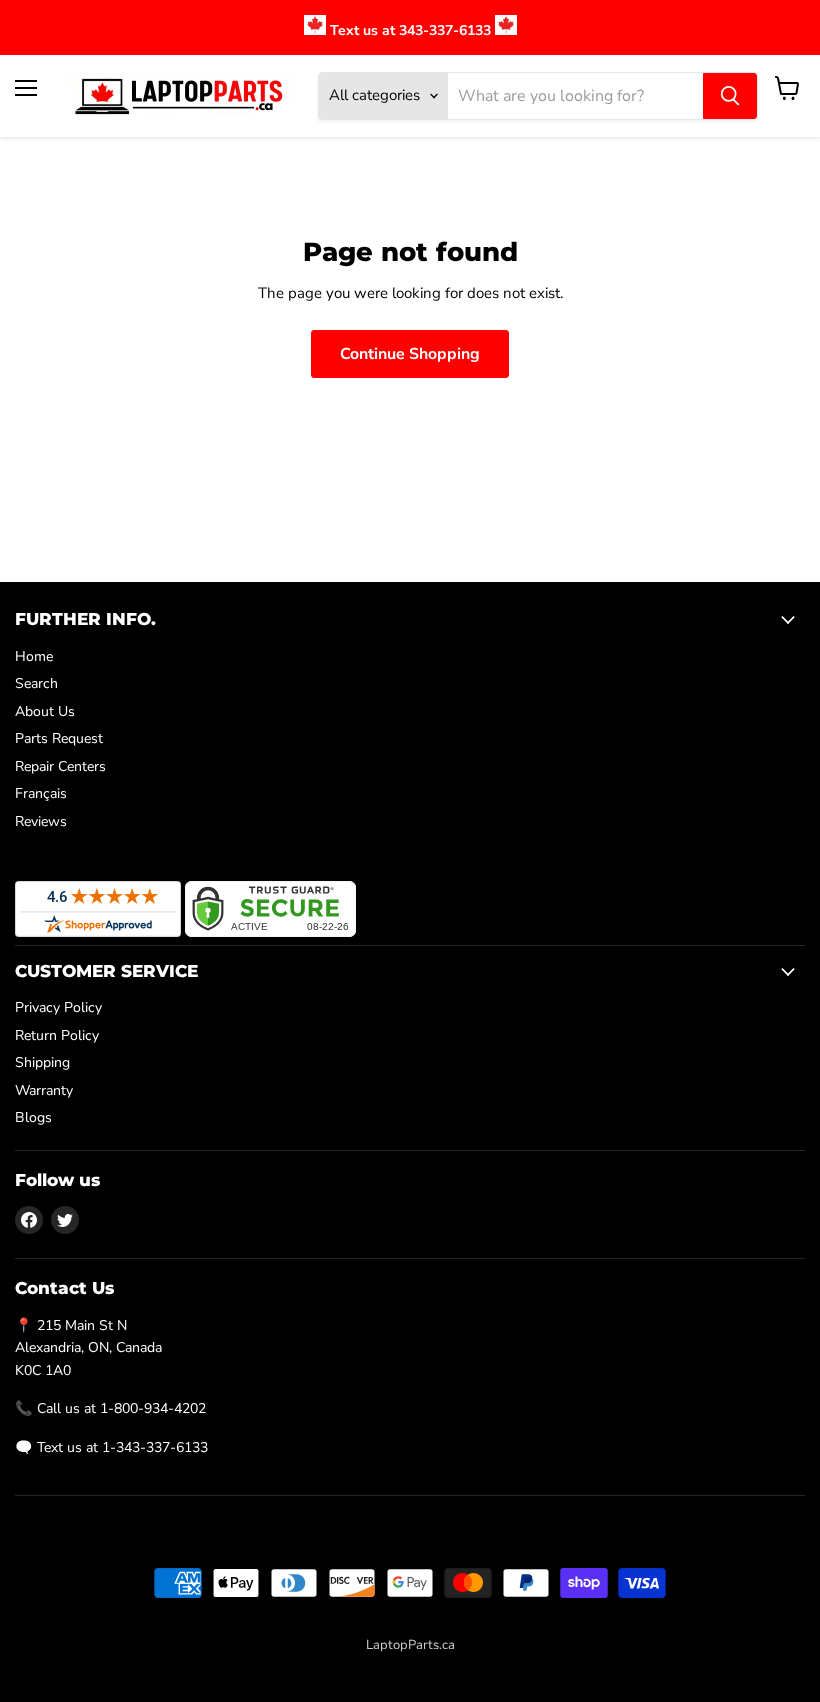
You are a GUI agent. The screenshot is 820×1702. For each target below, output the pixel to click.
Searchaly (454, 1666)
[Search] (730, 96)
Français (41, 793)
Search (36, 683)
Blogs (33, 1117)
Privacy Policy (58, 1007)
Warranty (44, 1090)
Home (34, 656)
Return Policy (57, 1035)
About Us (45, 711)
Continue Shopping (410, 354)
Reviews (41, 821)
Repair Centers (60, 766)
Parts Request (59, 738)
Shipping (42, 1062)
